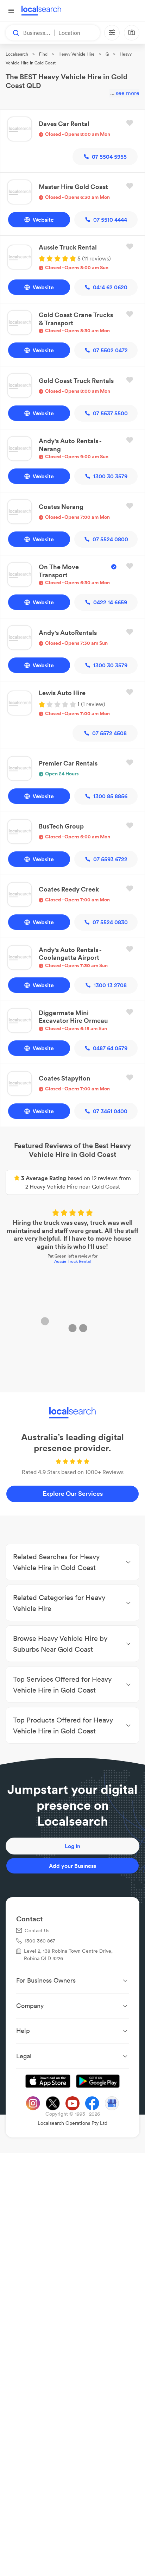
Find (43, 54)
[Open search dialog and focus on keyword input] (13, 33)
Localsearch (17, 54)
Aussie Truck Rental (72, 1262)
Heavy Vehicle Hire (77, 54)
